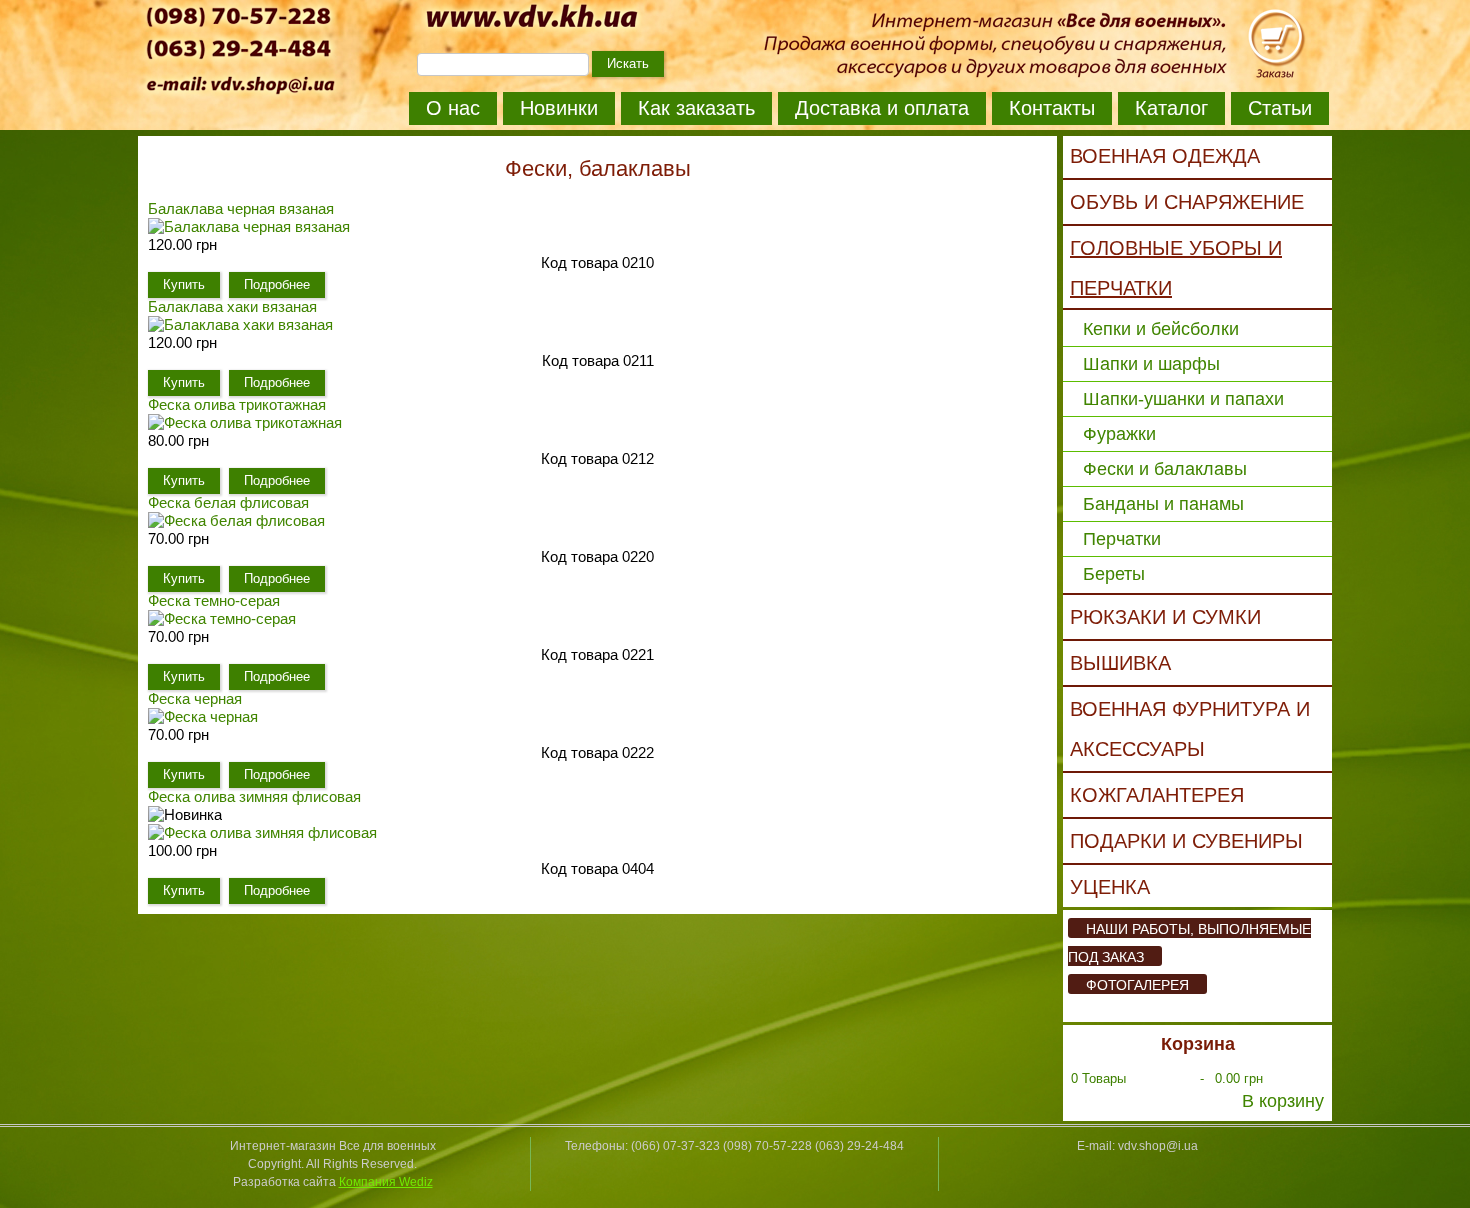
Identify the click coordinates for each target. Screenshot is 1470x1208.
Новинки (559, 108)
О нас (453, 108)
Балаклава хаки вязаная (232, 306)
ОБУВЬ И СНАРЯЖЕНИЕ (1187, 202)
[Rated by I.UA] (735, 1166)
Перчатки (1122, 539)
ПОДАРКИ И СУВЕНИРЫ (1186, 841)
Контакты (1052, 108)
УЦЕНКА (1110, 887)
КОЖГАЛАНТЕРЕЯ (1157, 795)
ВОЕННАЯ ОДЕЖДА (1165, 156)
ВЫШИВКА (1120, 663)
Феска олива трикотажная (237, 404)
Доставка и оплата (882, 108)
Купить (184, 284)
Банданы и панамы (1163, 504)
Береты (1114, 574)
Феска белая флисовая (228, 502)
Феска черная (195, 698)
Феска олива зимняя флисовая (254, 796)
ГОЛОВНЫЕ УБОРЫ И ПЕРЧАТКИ (1176, 268)
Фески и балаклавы (1165, 469)
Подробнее (277, 284)
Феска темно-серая (214, 600)
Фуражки (1119, 434)
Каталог (1171, 108)
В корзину (1283, 1101)
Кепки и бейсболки (1161, 329)
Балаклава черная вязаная (241, 208)
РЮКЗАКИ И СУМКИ (1165, 617)
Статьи (1280, 108)
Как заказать (696, 108)
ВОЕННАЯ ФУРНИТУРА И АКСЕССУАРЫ (1190, 729)
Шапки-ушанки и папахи (1183, 399)
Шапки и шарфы (1151, 364)
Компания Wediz (386, 1182)
